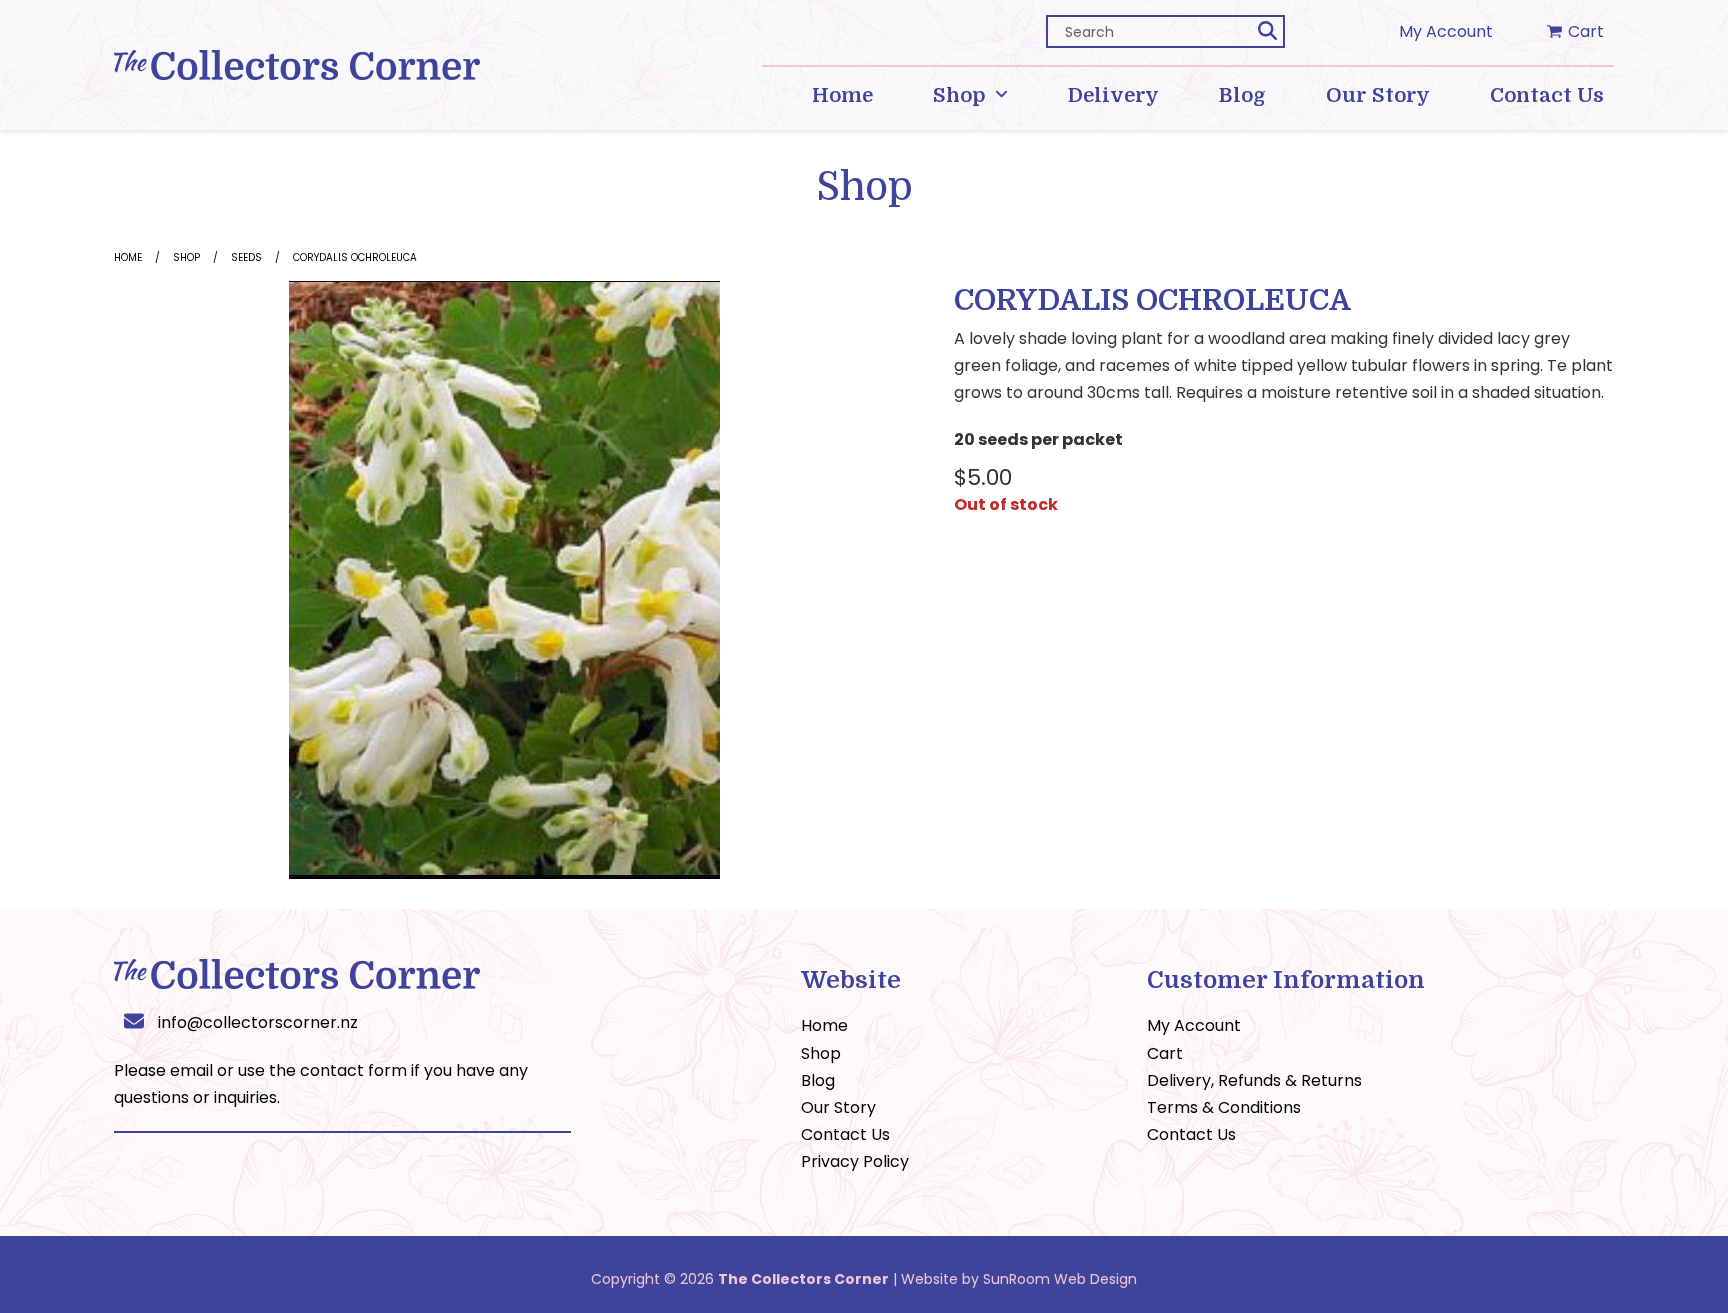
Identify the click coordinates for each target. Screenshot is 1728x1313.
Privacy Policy (855, 1161)
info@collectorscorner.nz (258, 1022)
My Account (1446, 31)
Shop (186, 257)
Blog (818, 1080)
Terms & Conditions (1224, 1107)
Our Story (838, 1107)
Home (128, 257)
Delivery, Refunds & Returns (1254, 1080)
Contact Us (845, 1134)
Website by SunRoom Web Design (1019, 1279)
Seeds (246, 257)
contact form (353, 1070)
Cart (1165, 1053)
